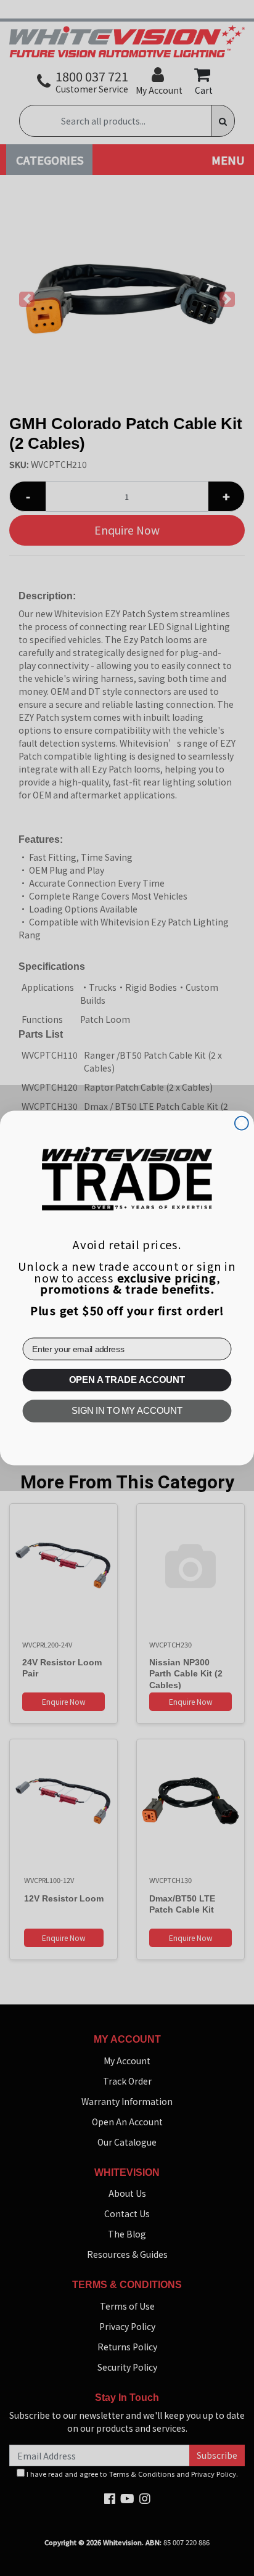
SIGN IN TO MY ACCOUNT (127, 1411)
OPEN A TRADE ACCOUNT (127, 1380)
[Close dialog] (242, 1123)
